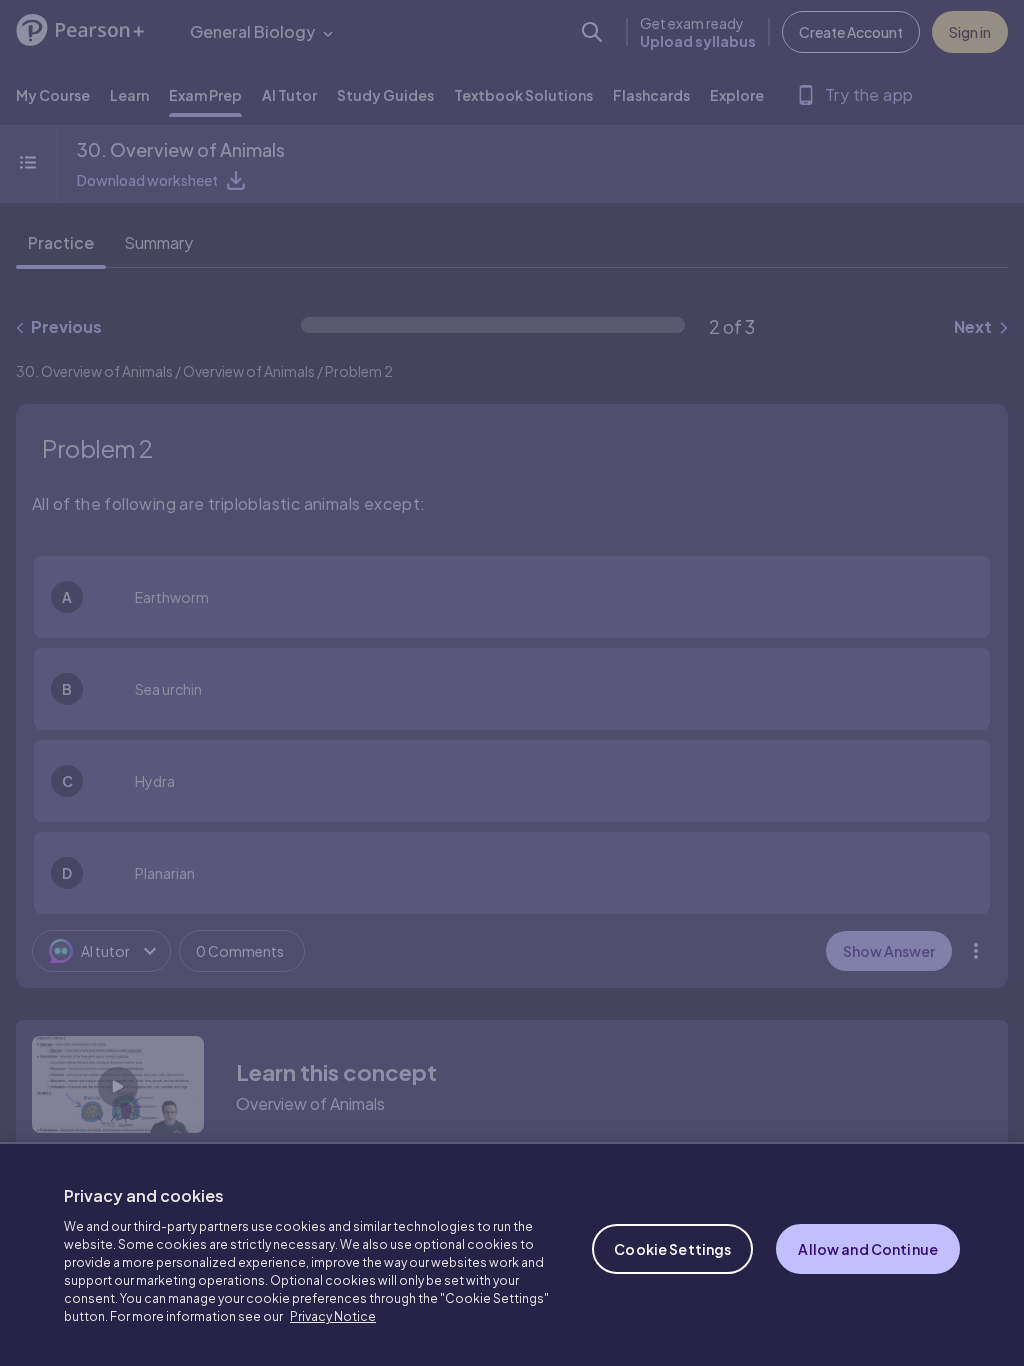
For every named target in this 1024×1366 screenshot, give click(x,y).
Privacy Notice (333, 1316)
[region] (512, 1254)
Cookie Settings (672, 1249)
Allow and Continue (868, 1249)
